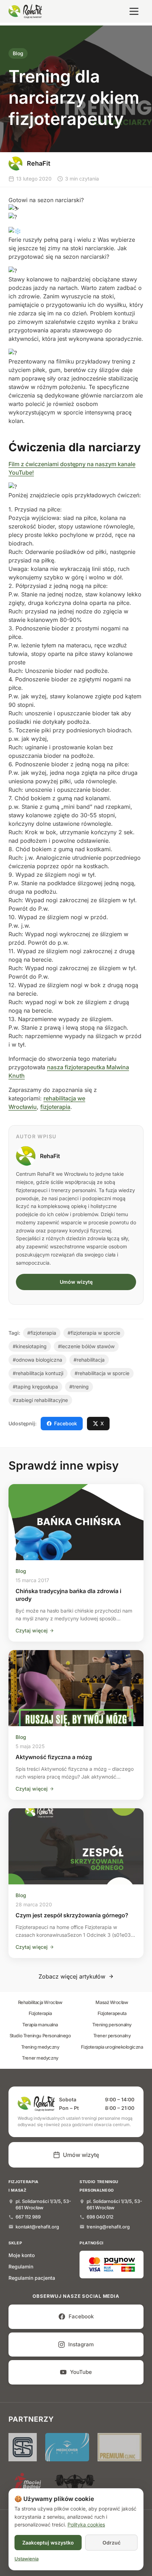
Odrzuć (112, 2543)
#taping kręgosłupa (35, 1387)
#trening (79, 1387)
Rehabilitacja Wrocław (40, 2002)
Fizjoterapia (40, 2013)
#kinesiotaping (30, 1346)
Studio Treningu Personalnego (40, 2036)
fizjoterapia (55, 1107)
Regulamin (21, 2266)
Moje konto (22, 2255)
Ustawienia (27, 2559)
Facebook (66, 1423)
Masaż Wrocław (112, 2002)
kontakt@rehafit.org (37, 2227)
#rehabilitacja (89, 1360)
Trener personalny (112, 2036)
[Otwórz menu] (134, 11)
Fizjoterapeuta (112, 2013)
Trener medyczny (40, 2058)
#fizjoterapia (42, 1333)
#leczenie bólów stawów (86, 1346)
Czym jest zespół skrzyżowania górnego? (72, 1915)
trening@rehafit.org (108, 2227)
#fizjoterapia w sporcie (94, 1333)
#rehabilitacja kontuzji (38, 1373)
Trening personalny (112, 2025)
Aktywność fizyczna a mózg (54, 1757)
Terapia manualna (40, 2025)
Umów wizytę (76, 1282)
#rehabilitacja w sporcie (102, 1373)
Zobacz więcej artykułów (72, 1976)
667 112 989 (28, 2217)
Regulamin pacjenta (32, 2278)
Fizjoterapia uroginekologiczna (112, 2047)
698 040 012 (100, 2217)
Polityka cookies (86, 2525)
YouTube (81, 2372)
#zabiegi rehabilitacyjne (40, 1400)
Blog (18, 53)
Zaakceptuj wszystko (48, 2543)
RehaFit (50, 1156)
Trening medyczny (40, 2047)
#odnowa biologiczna (37, 1360)
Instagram (81, 2344)
